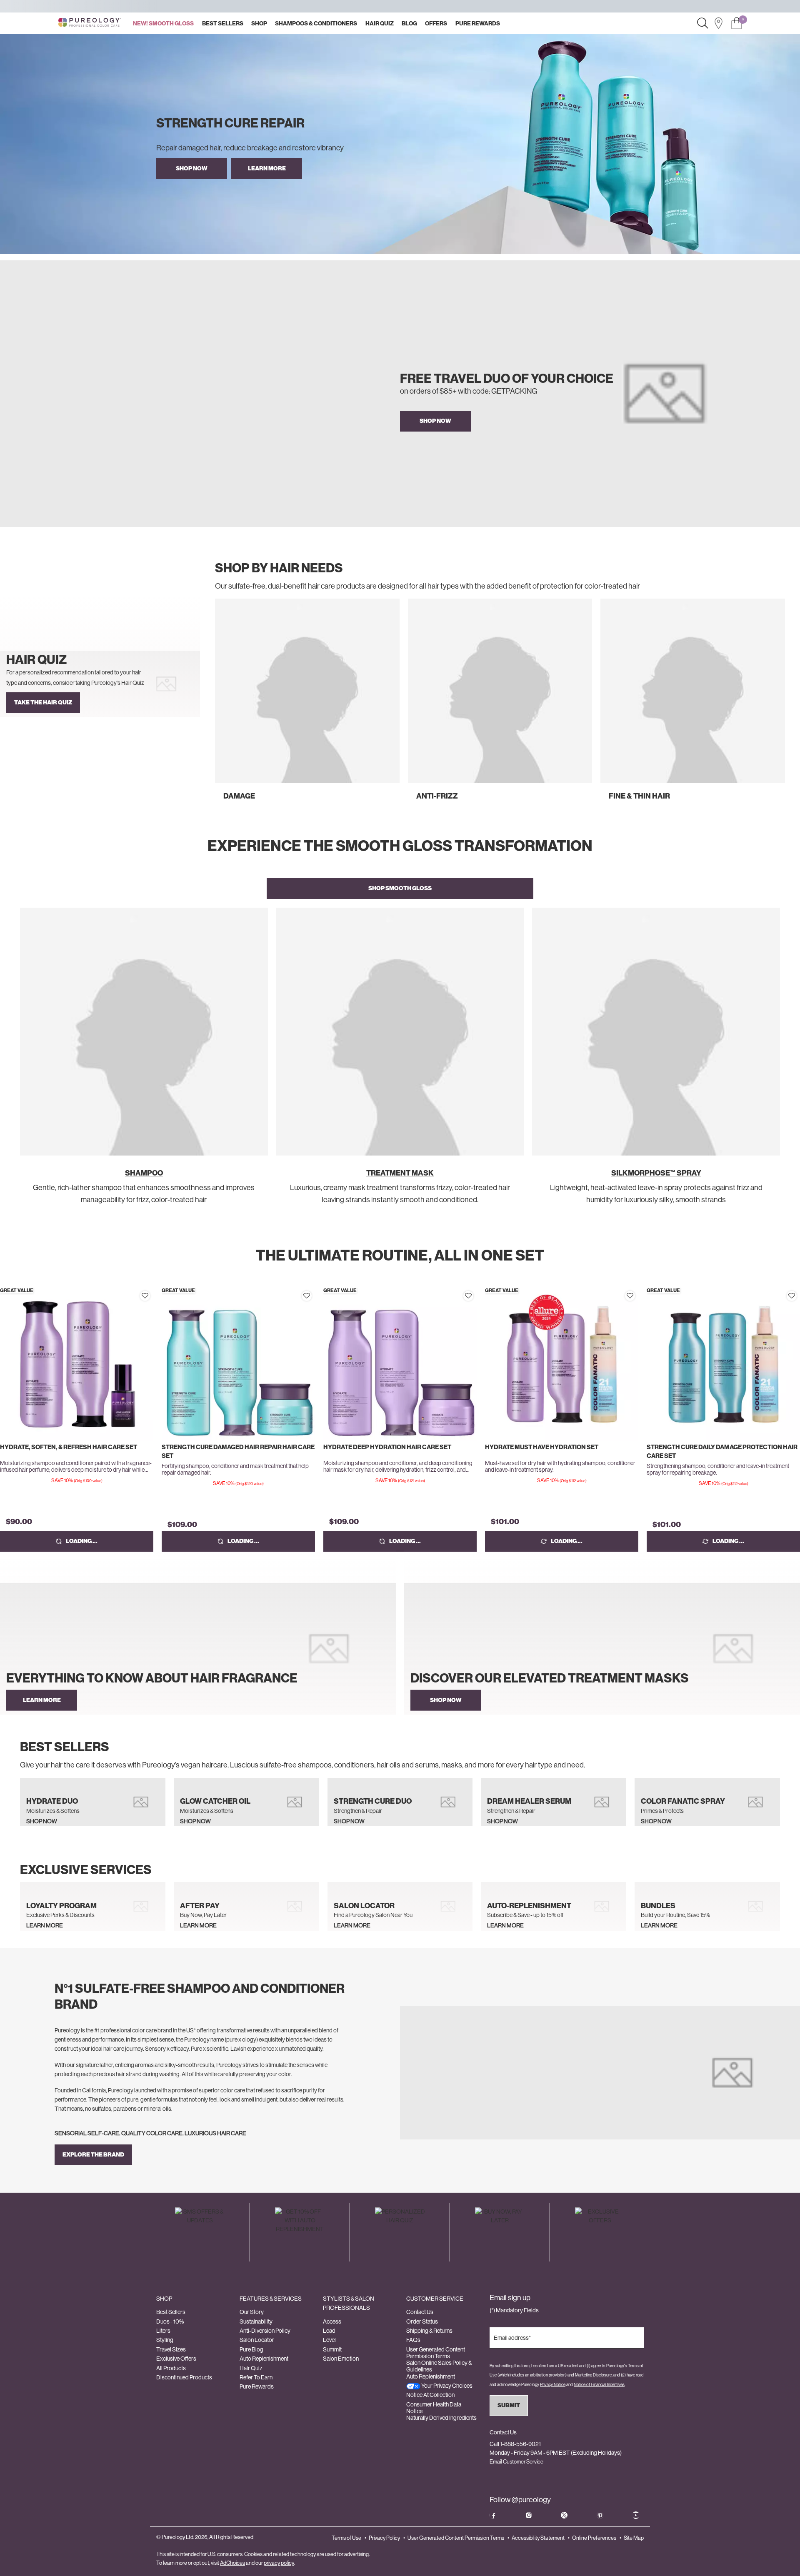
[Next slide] (787, 708)
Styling (165, 2340)
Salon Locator (257, 2340)
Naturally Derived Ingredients (441, 2418)
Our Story (252, 2312)
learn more (267, 168)
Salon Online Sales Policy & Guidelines (439, 2366)
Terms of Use (346, 2538)
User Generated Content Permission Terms (436, 2353)
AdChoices (232, 2563)
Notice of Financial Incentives (599, 2385)
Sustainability (256, 2321)
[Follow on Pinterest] (600, 2515)
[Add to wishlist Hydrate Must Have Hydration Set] (630, 1296)
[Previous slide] (212, 708)
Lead (329, 2331)
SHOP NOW (192, 168)
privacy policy (279, 2563)
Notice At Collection (430, 2395)
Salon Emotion (341, 2359)
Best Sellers (171, 2312)
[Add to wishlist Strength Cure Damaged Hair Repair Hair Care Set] (307, 1296)
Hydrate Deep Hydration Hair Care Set (387, 1447)
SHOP (164, 2299)
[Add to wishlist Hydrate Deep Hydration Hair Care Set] (468, 1296)
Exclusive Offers (176, 2359)
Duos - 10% (170, 2321)
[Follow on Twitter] (564, 2515)
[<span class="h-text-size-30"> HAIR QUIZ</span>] (100, 684)
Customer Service (435, 2299)
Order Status (422, 2321)
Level (329, 2340)
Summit (332, 2349)
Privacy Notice (553, 2385)
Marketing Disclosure (593, 2375)
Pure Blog (251, 2349)
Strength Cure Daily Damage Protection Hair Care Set (722, 1451)
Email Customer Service (516, 2462)
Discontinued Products (184, 2377)
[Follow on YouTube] (636, 2515)
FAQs (413, 2340)
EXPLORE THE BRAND (93, 2155)
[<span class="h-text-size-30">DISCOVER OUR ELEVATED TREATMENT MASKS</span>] (602, 1649)
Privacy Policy (384, 2538)
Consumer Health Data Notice (434, 2408)
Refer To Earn (256, 2377)
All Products (171, 2368)
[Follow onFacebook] (493, 2515)
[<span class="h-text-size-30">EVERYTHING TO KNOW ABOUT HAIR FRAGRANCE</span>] (198, 1649)
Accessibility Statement (538, 2538)
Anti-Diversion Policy (265, 2331)
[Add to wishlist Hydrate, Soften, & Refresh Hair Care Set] (145, 1296)
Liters (163, 2331)
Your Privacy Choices (446, 2386)
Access (332, 2321)
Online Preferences (594, 2538)
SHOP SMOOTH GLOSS (400, 888)
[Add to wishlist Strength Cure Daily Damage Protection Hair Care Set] (792, 1296)
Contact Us (420, 2312)
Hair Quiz (251, 2368)
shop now (435, 421)
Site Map (634, 2538)
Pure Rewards (257, 2386)
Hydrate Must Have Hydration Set (542, 1447)
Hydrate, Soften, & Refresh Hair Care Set (69, 1447)
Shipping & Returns (429, 2331)
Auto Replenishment (264, 2359)
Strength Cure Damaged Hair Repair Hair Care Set (238, 1451)
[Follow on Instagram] (529, 2515)
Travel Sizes (171, 2349)
